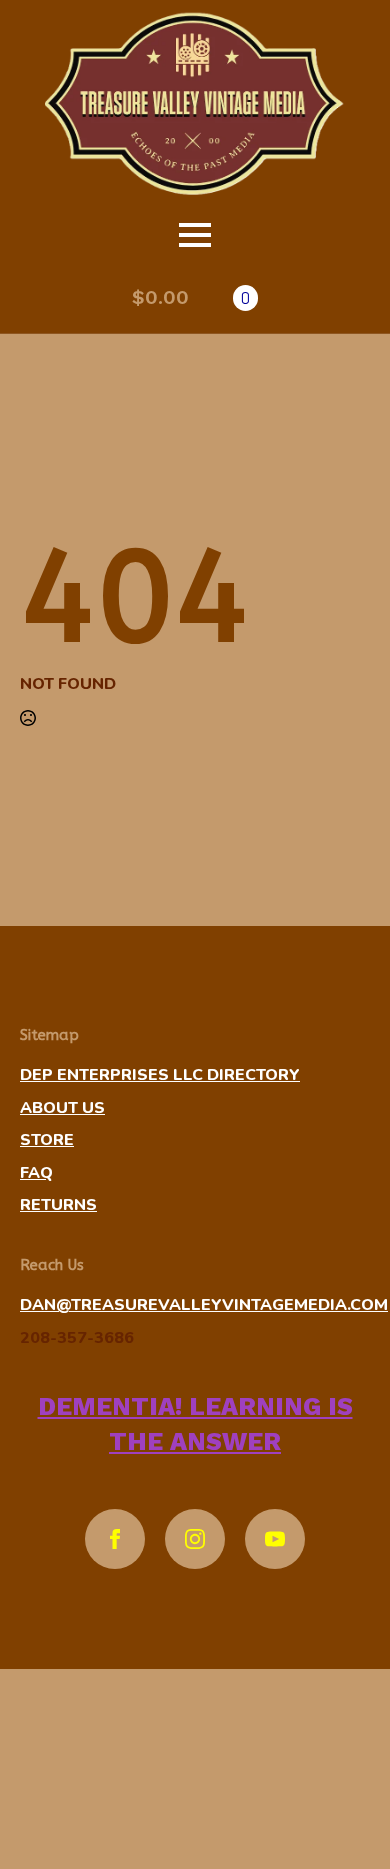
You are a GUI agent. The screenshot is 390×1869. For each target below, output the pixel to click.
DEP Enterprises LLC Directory (160, 1075)
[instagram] (195, 1539)
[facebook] (115, 1539)
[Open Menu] (195, 235)
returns (58, 1205)
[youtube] (275, 1539)
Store (47, 1140)
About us (62, 1108)
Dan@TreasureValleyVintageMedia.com (204, 1305)
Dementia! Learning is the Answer (195, 1424)
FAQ (36, 1173)
